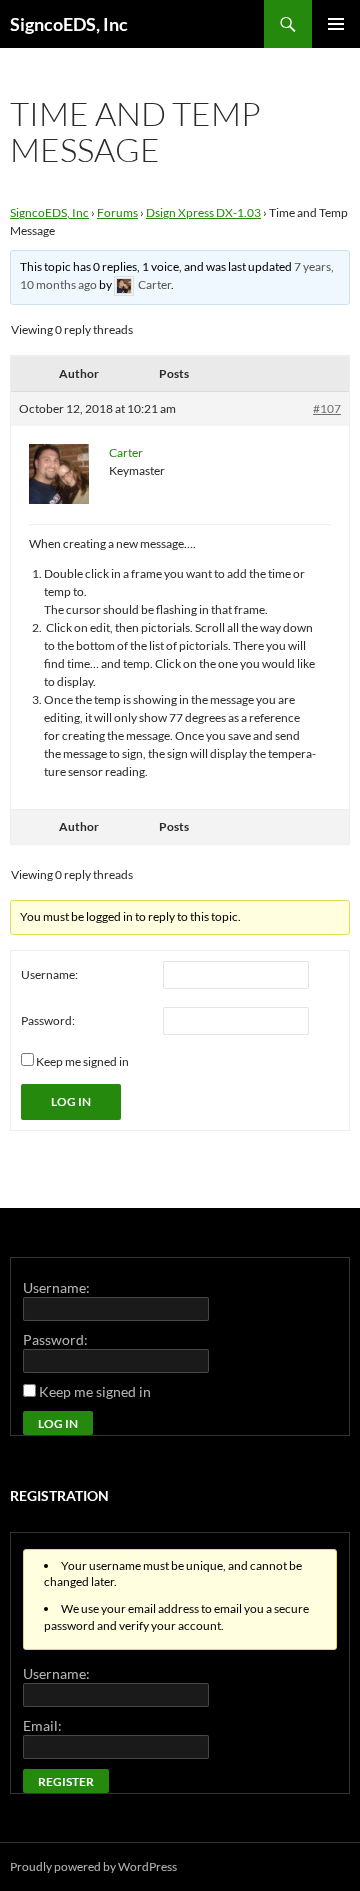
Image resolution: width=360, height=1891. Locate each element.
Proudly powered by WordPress (93, 1866)
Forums (117, 212)
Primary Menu (336, 24)
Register (66, 1781)
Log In (71, 1101)
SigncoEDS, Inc (69, 24)
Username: (49, 974)
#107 (327, 408)
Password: (48, 1020)
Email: (42, 1725)
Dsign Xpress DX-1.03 (203, 212)
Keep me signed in (82, 1061)
